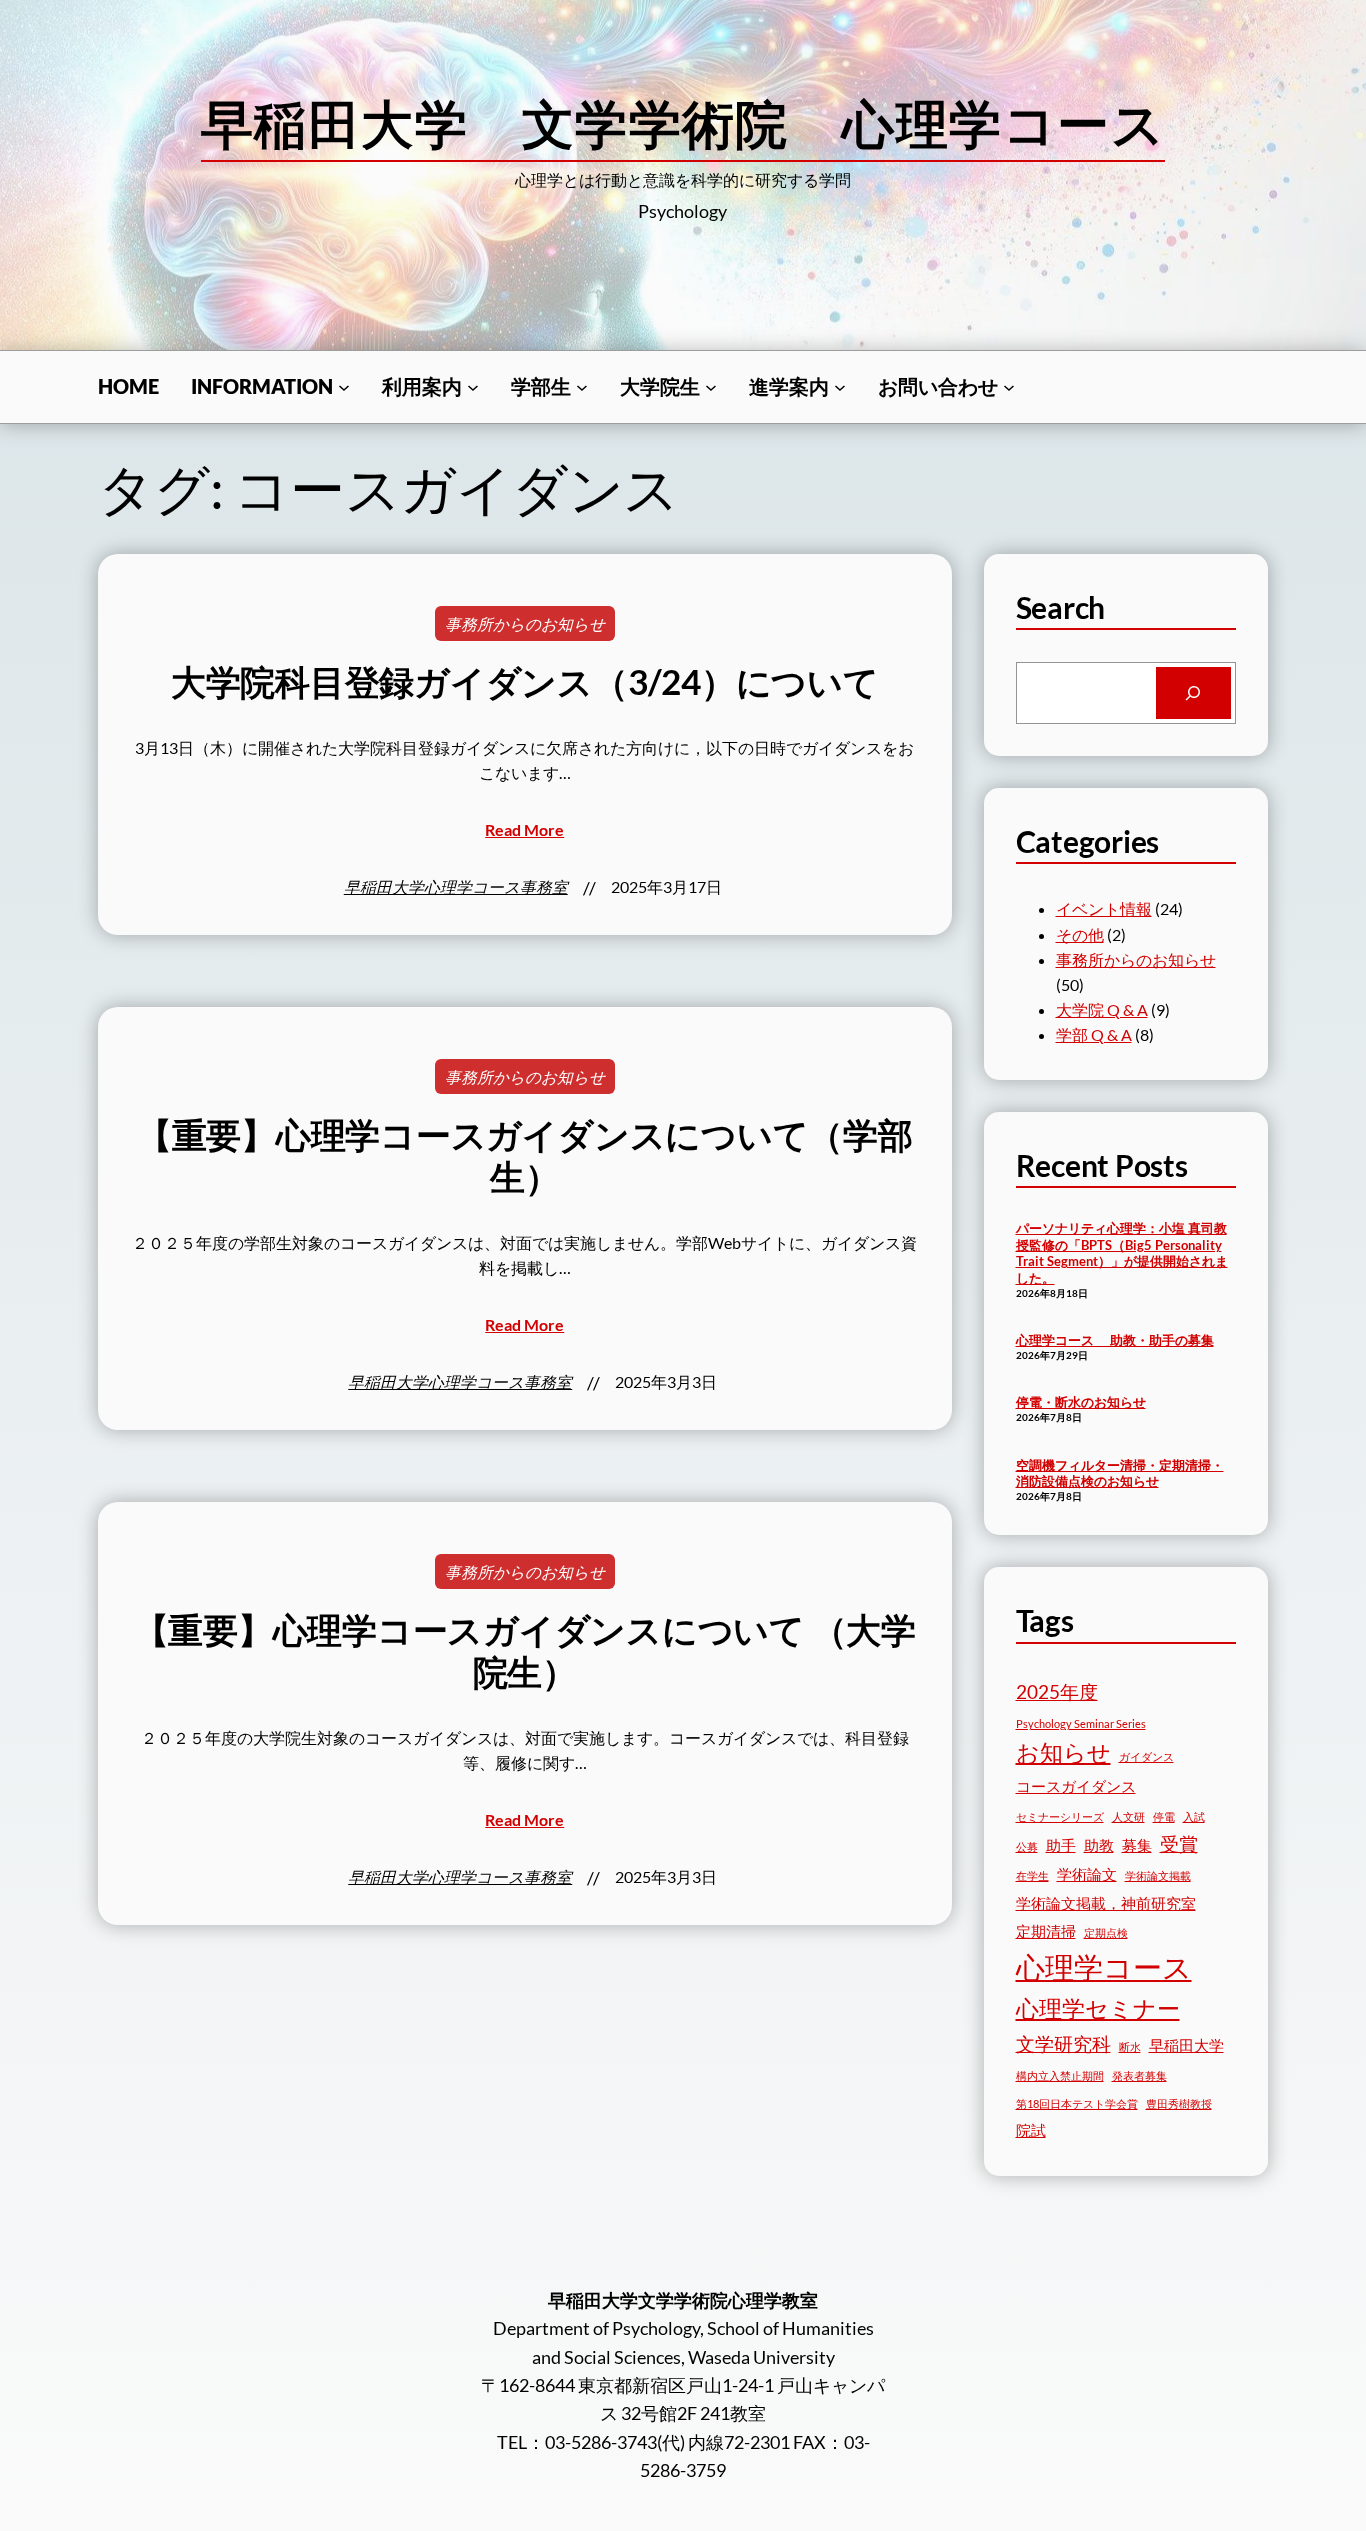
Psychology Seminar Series (1081, 1723)
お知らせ (1063, 1752)
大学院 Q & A (1102, 1009)
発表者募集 (1139, 2075)
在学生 (1032, 1875)
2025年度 (1057, 1691)
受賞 (1179, 1843)
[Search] (1193, 693)
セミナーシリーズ (1060, 1816)
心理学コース (1104, 1966)
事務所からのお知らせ (525, 623)
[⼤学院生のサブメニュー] (711, 387)
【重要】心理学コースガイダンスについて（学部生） (525, 1155)
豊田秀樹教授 (1179, 2103)
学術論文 (1087, 1874)
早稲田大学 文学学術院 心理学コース (683, 123)
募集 (1137, 1845)
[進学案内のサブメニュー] (840, 387)
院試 (1031, 2130)
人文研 (1128, 1816)
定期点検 (1106, 1932)
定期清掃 (1046, 1931)
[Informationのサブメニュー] (344, 387)
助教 (1099, 1845)
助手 (1061, 1845)
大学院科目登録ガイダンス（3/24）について (525, 681)
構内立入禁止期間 (1060, 2075)
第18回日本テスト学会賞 (1077, 2103)
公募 (1027, 1846)
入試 (1194, 1816)
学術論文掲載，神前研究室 (1106, 1903)
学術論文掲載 (1158, 1875)
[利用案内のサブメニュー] (473, 387)
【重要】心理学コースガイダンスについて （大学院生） (525, 1650)
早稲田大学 (1186, 2045)
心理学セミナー (1098, 2008)
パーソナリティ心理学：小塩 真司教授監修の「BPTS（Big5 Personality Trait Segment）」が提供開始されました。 (1122, 1253)
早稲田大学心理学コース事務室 (456, 886)
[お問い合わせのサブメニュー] (1009, 387)
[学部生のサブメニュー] (582, 387)
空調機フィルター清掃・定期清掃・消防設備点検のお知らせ (1120, 1473)
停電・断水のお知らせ (1081, 1402)
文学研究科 (1063, 2043)
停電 (1164, 1816)
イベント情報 (1104, 908)
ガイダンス (1146, 1756)
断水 (1130, 2046)
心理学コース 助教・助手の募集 (1115, 1340)
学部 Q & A (1094, 1034)
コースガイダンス (1076, 1786)
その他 (1080, 934)
